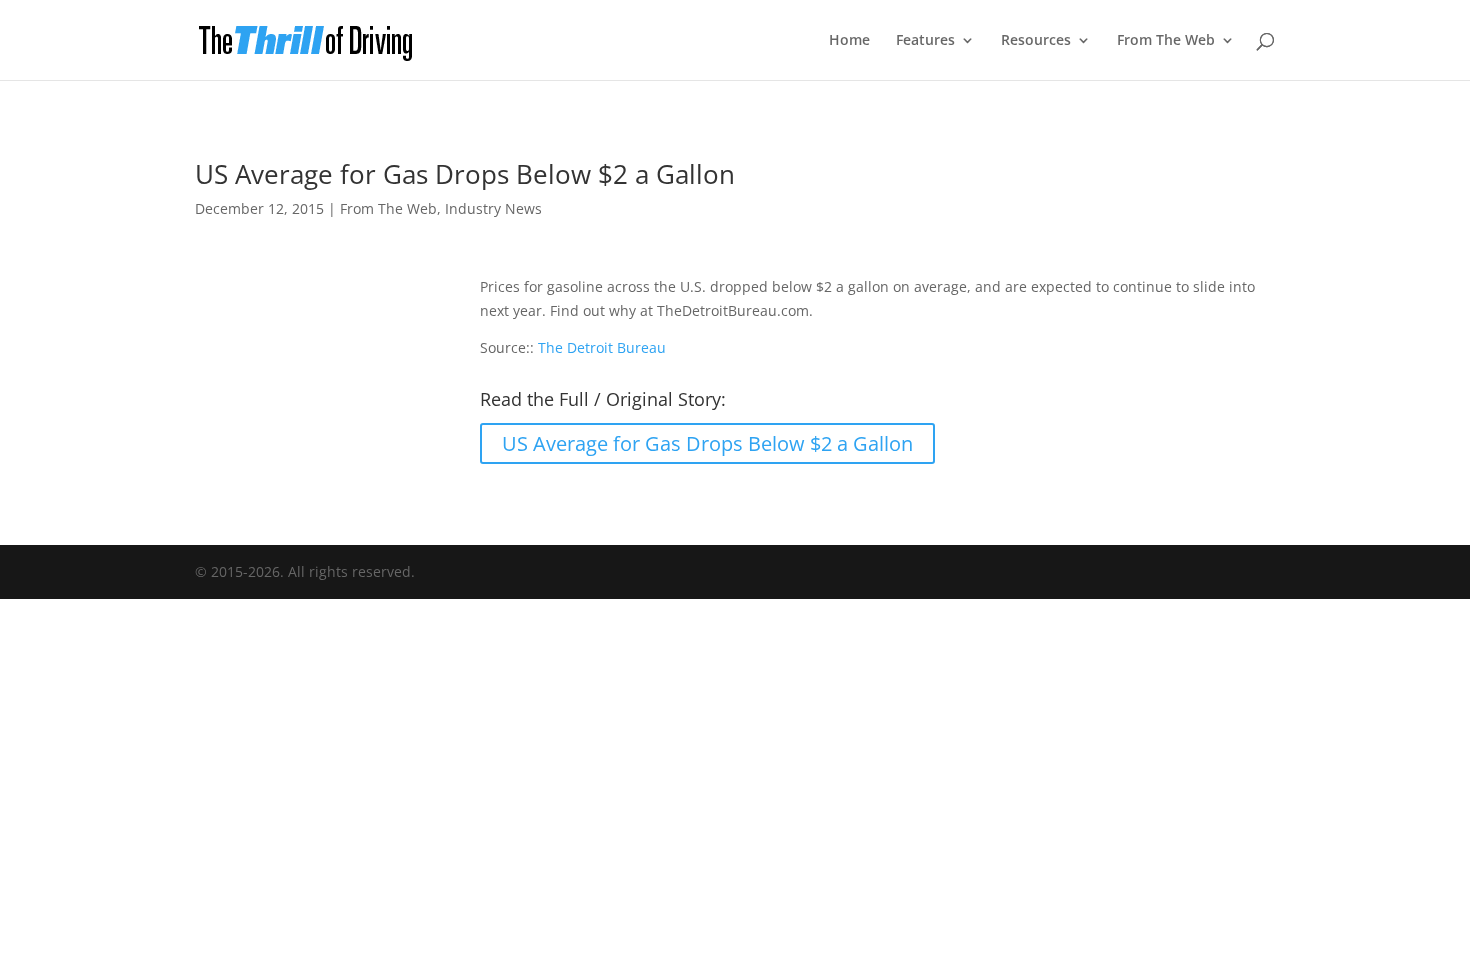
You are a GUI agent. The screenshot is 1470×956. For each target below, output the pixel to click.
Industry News (493, 208)
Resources (1036, 41)
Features (925, 41)
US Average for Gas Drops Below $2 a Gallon (707, 443)
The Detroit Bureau (602, 347)
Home (849, 41)
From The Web (1166, 41)
